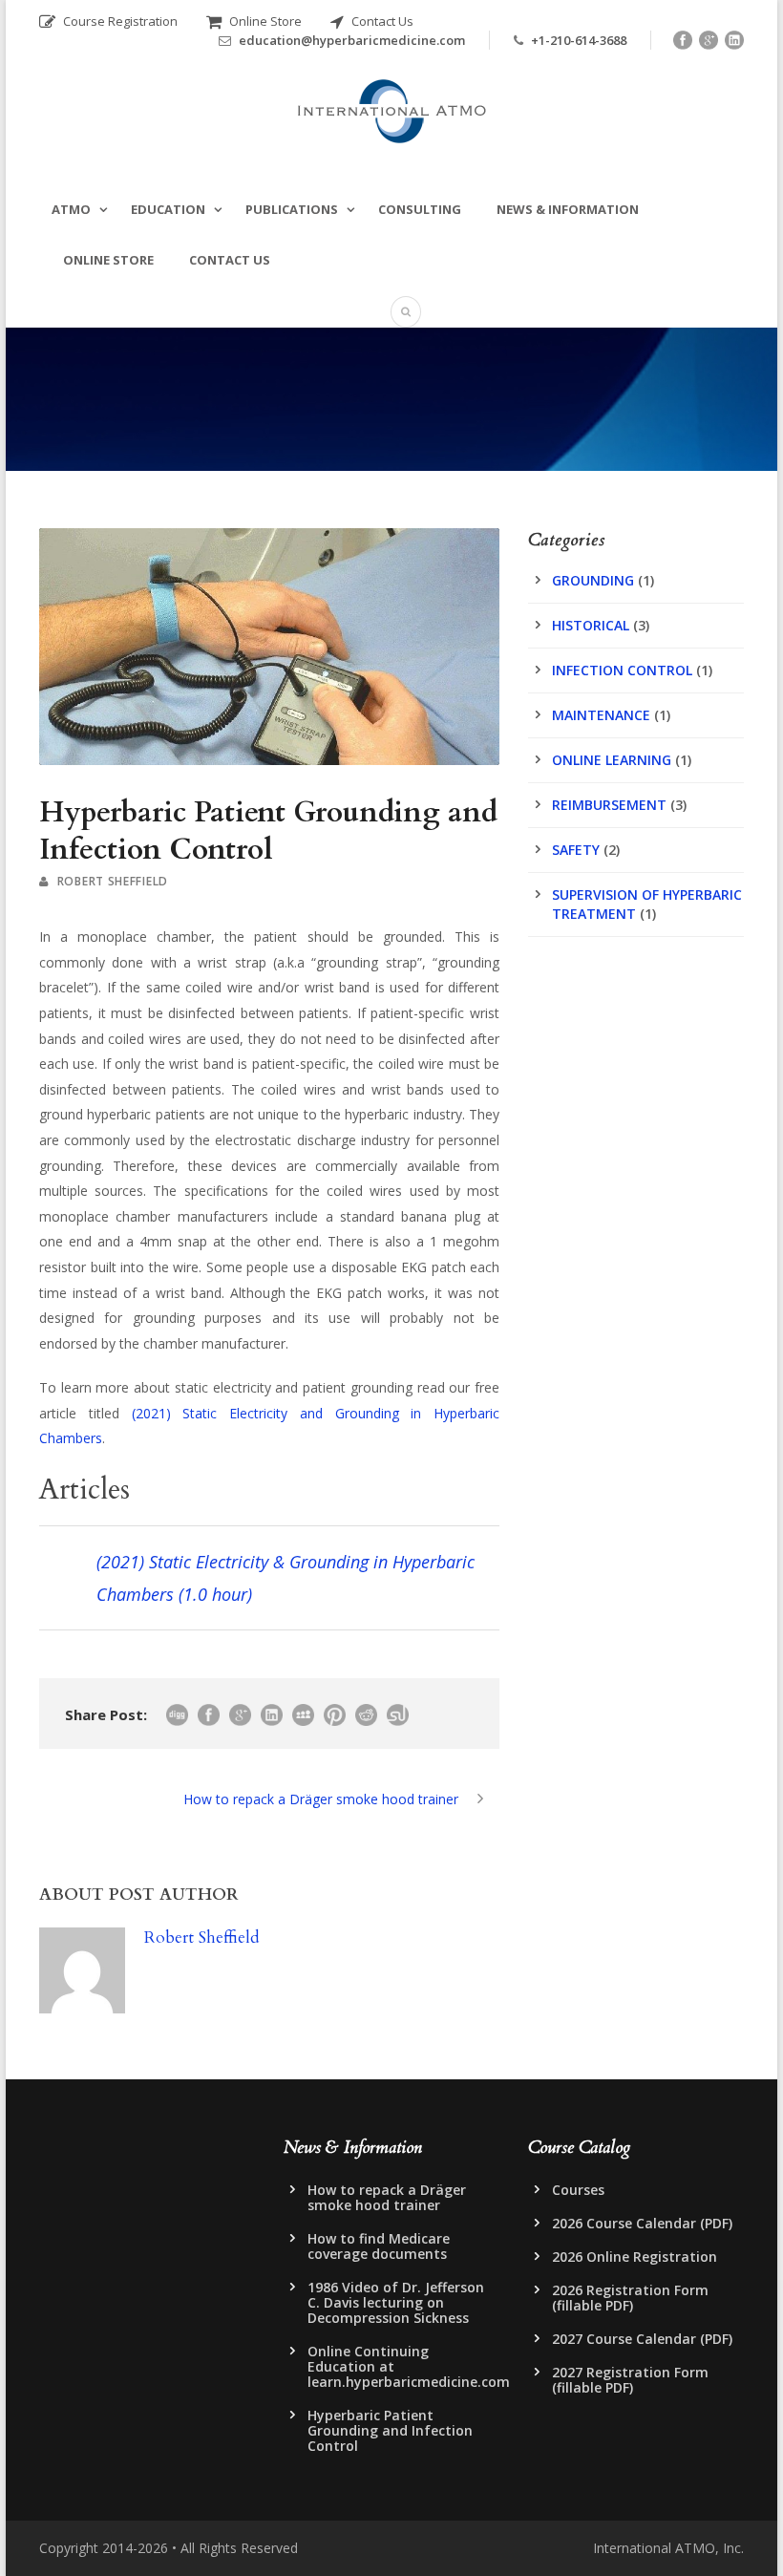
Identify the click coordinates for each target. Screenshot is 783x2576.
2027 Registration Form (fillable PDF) (630, 2380)
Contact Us (381, 21)
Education (168, 209)
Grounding (593, 580)
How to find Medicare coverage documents (379, 2246)
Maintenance (601, 715)
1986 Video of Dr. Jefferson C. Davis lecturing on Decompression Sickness (396, 2302)
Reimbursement (609, 805)
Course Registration (119, 21)
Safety (576, 850)
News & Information (568, 209)
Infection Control (622, 670)
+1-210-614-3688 (579, 40)
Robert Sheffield (113, 881)
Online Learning (612, 760)
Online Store (264, 21)
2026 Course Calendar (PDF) (642, 2223)
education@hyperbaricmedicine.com (352, 40)
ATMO (71, 209)
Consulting (420, 209)
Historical (591, 625)
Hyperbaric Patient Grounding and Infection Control (390, 2430)
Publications (292, 209)
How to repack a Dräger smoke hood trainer (387, 2197)
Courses (578, 2190)
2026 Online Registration (635, 2257)
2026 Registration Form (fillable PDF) (630, 2298)
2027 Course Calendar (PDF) (642, 2339)
